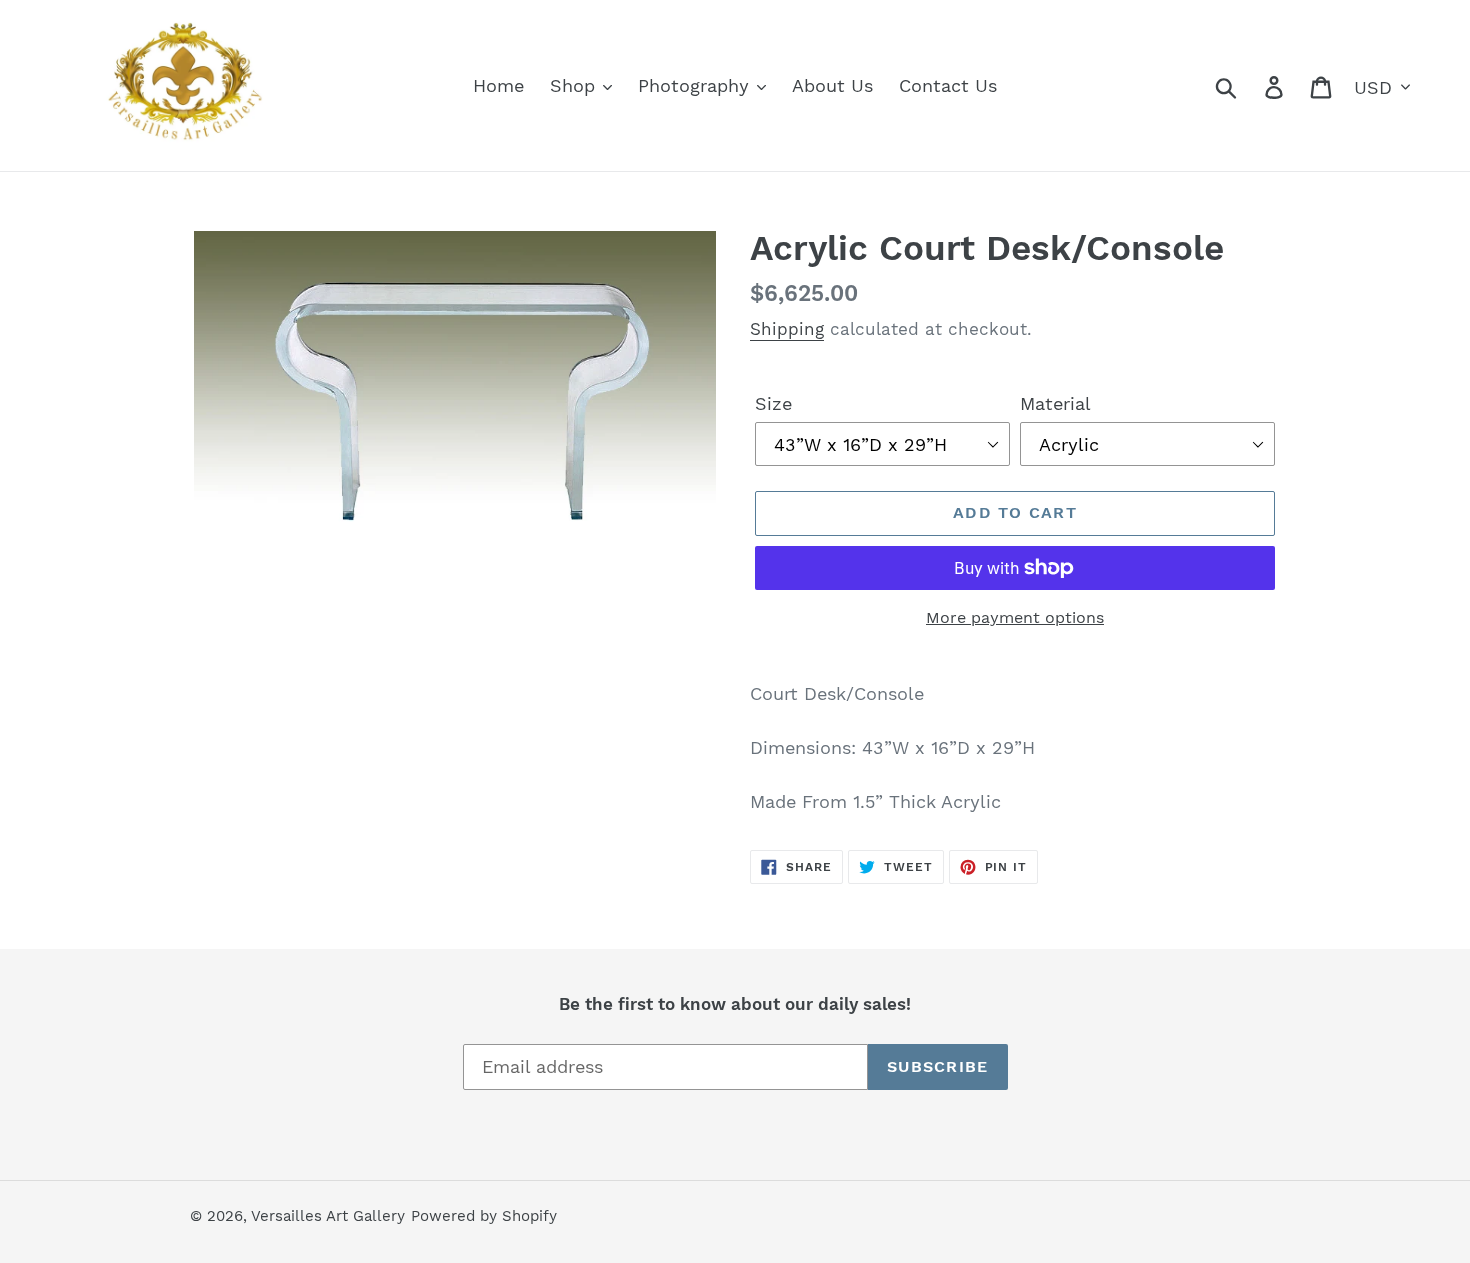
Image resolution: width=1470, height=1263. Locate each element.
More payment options (1015, 617)
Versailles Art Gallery (328, 1216)
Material (1055, 403)
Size (773, 403)
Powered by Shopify (484, 1216)
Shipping (787, 329)
